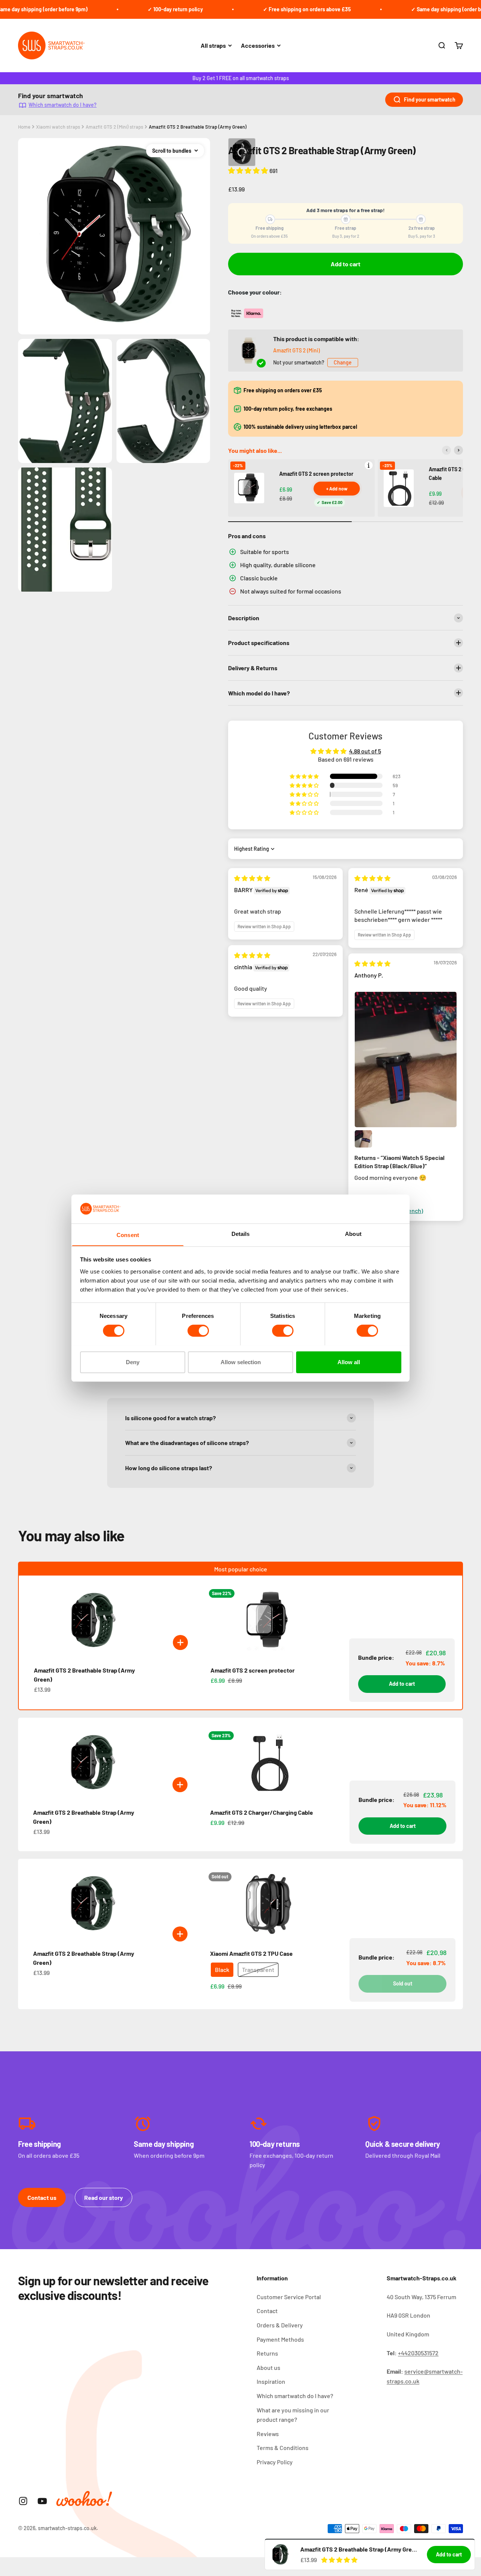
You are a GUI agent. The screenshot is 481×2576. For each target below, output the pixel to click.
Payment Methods (280, 2339)
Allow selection (241, 1362)
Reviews (268, 2434)
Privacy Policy (275, 2462)
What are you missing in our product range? (293, 2415)
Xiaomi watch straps (58, 127)
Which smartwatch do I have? (63, 105)
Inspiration (271, 2381)
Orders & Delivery (280, 2325)
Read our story (104, 2197)
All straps (213, 45)
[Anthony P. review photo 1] (405, 1060)
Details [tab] (241, 1233)
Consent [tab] (128, 1235)
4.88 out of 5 (365, 751)
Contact (267, 2311)
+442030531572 (418, 2353)
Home (24, 127)
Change (343, 362)
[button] (249, 170)
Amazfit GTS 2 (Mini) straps (114, 127)
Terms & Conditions (283, 2448)
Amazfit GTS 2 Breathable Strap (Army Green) (198, 127)
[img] (252, 878)
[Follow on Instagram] (23, 2501)
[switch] (198, 1331)
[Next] (458, 450)
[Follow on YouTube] (42, 2501)
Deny (133, 1362)
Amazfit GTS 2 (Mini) (296, 350)
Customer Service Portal (289, 2297)
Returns (267, 2353)
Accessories (258, 45)
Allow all (349, 1362)
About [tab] (353, 1233)
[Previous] (446, 450)
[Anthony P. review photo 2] (363, 1139)
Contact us (42, 2197)
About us (268, 2367)
